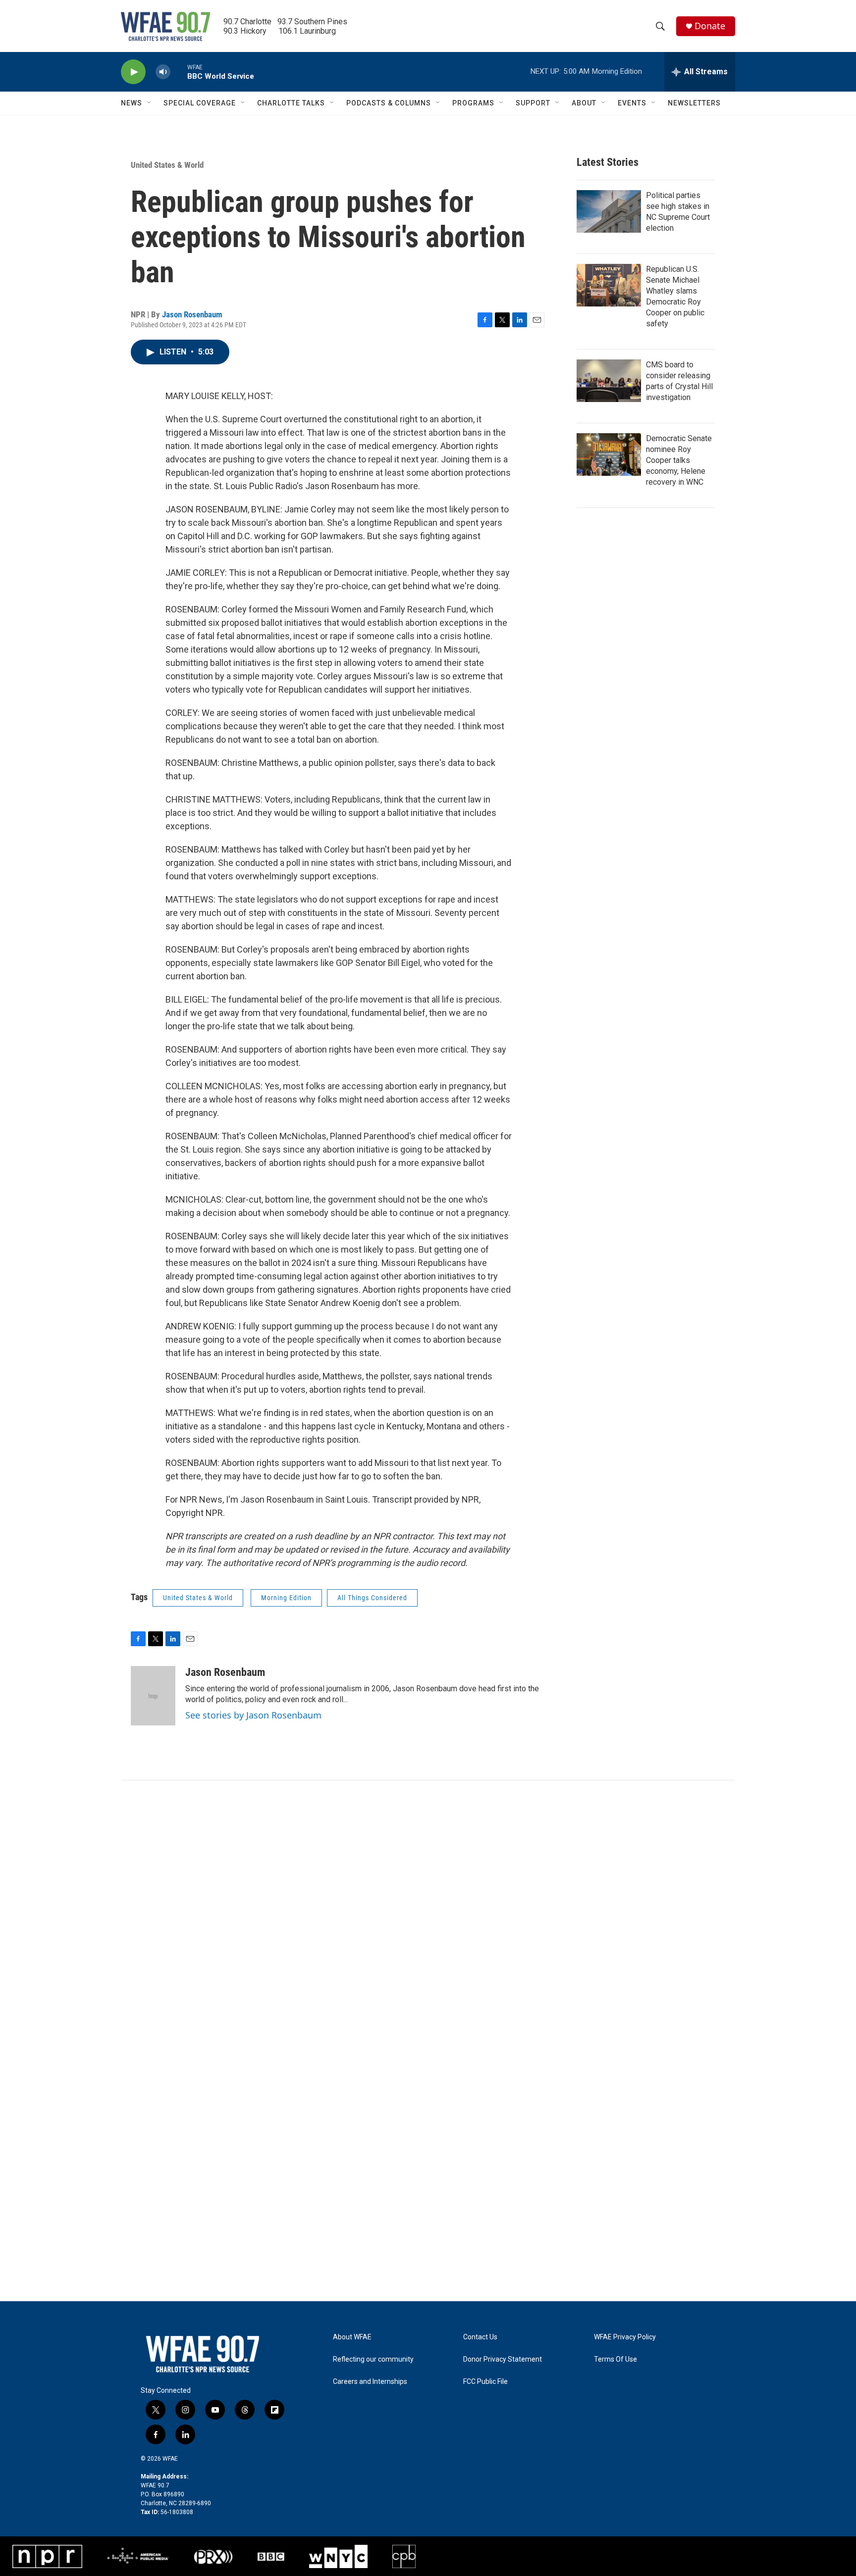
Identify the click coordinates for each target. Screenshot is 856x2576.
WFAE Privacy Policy (625, 2337)
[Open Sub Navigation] (150, 103)
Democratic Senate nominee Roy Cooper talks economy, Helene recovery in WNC (679, 460)
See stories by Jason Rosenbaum (253, 1715)
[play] (133, 72)
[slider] (179, 72)
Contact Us (480, 2337)
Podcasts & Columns (389, 103)
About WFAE (352, 2337)
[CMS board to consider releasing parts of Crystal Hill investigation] (609, 381)
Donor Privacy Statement (503, 2359)
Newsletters (694, 103)
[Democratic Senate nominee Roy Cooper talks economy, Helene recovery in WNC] (609, 455)
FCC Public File (485, 2382)
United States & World (167, 165)
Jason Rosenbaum (192, 314)
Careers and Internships (370, 2382)
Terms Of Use (615, 2359)
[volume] (163, 72)
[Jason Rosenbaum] (153, 1696)
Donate (710, 26)
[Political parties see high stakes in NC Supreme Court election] (609, 211)
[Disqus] (428, 1914)
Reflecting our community (373, 2359)
